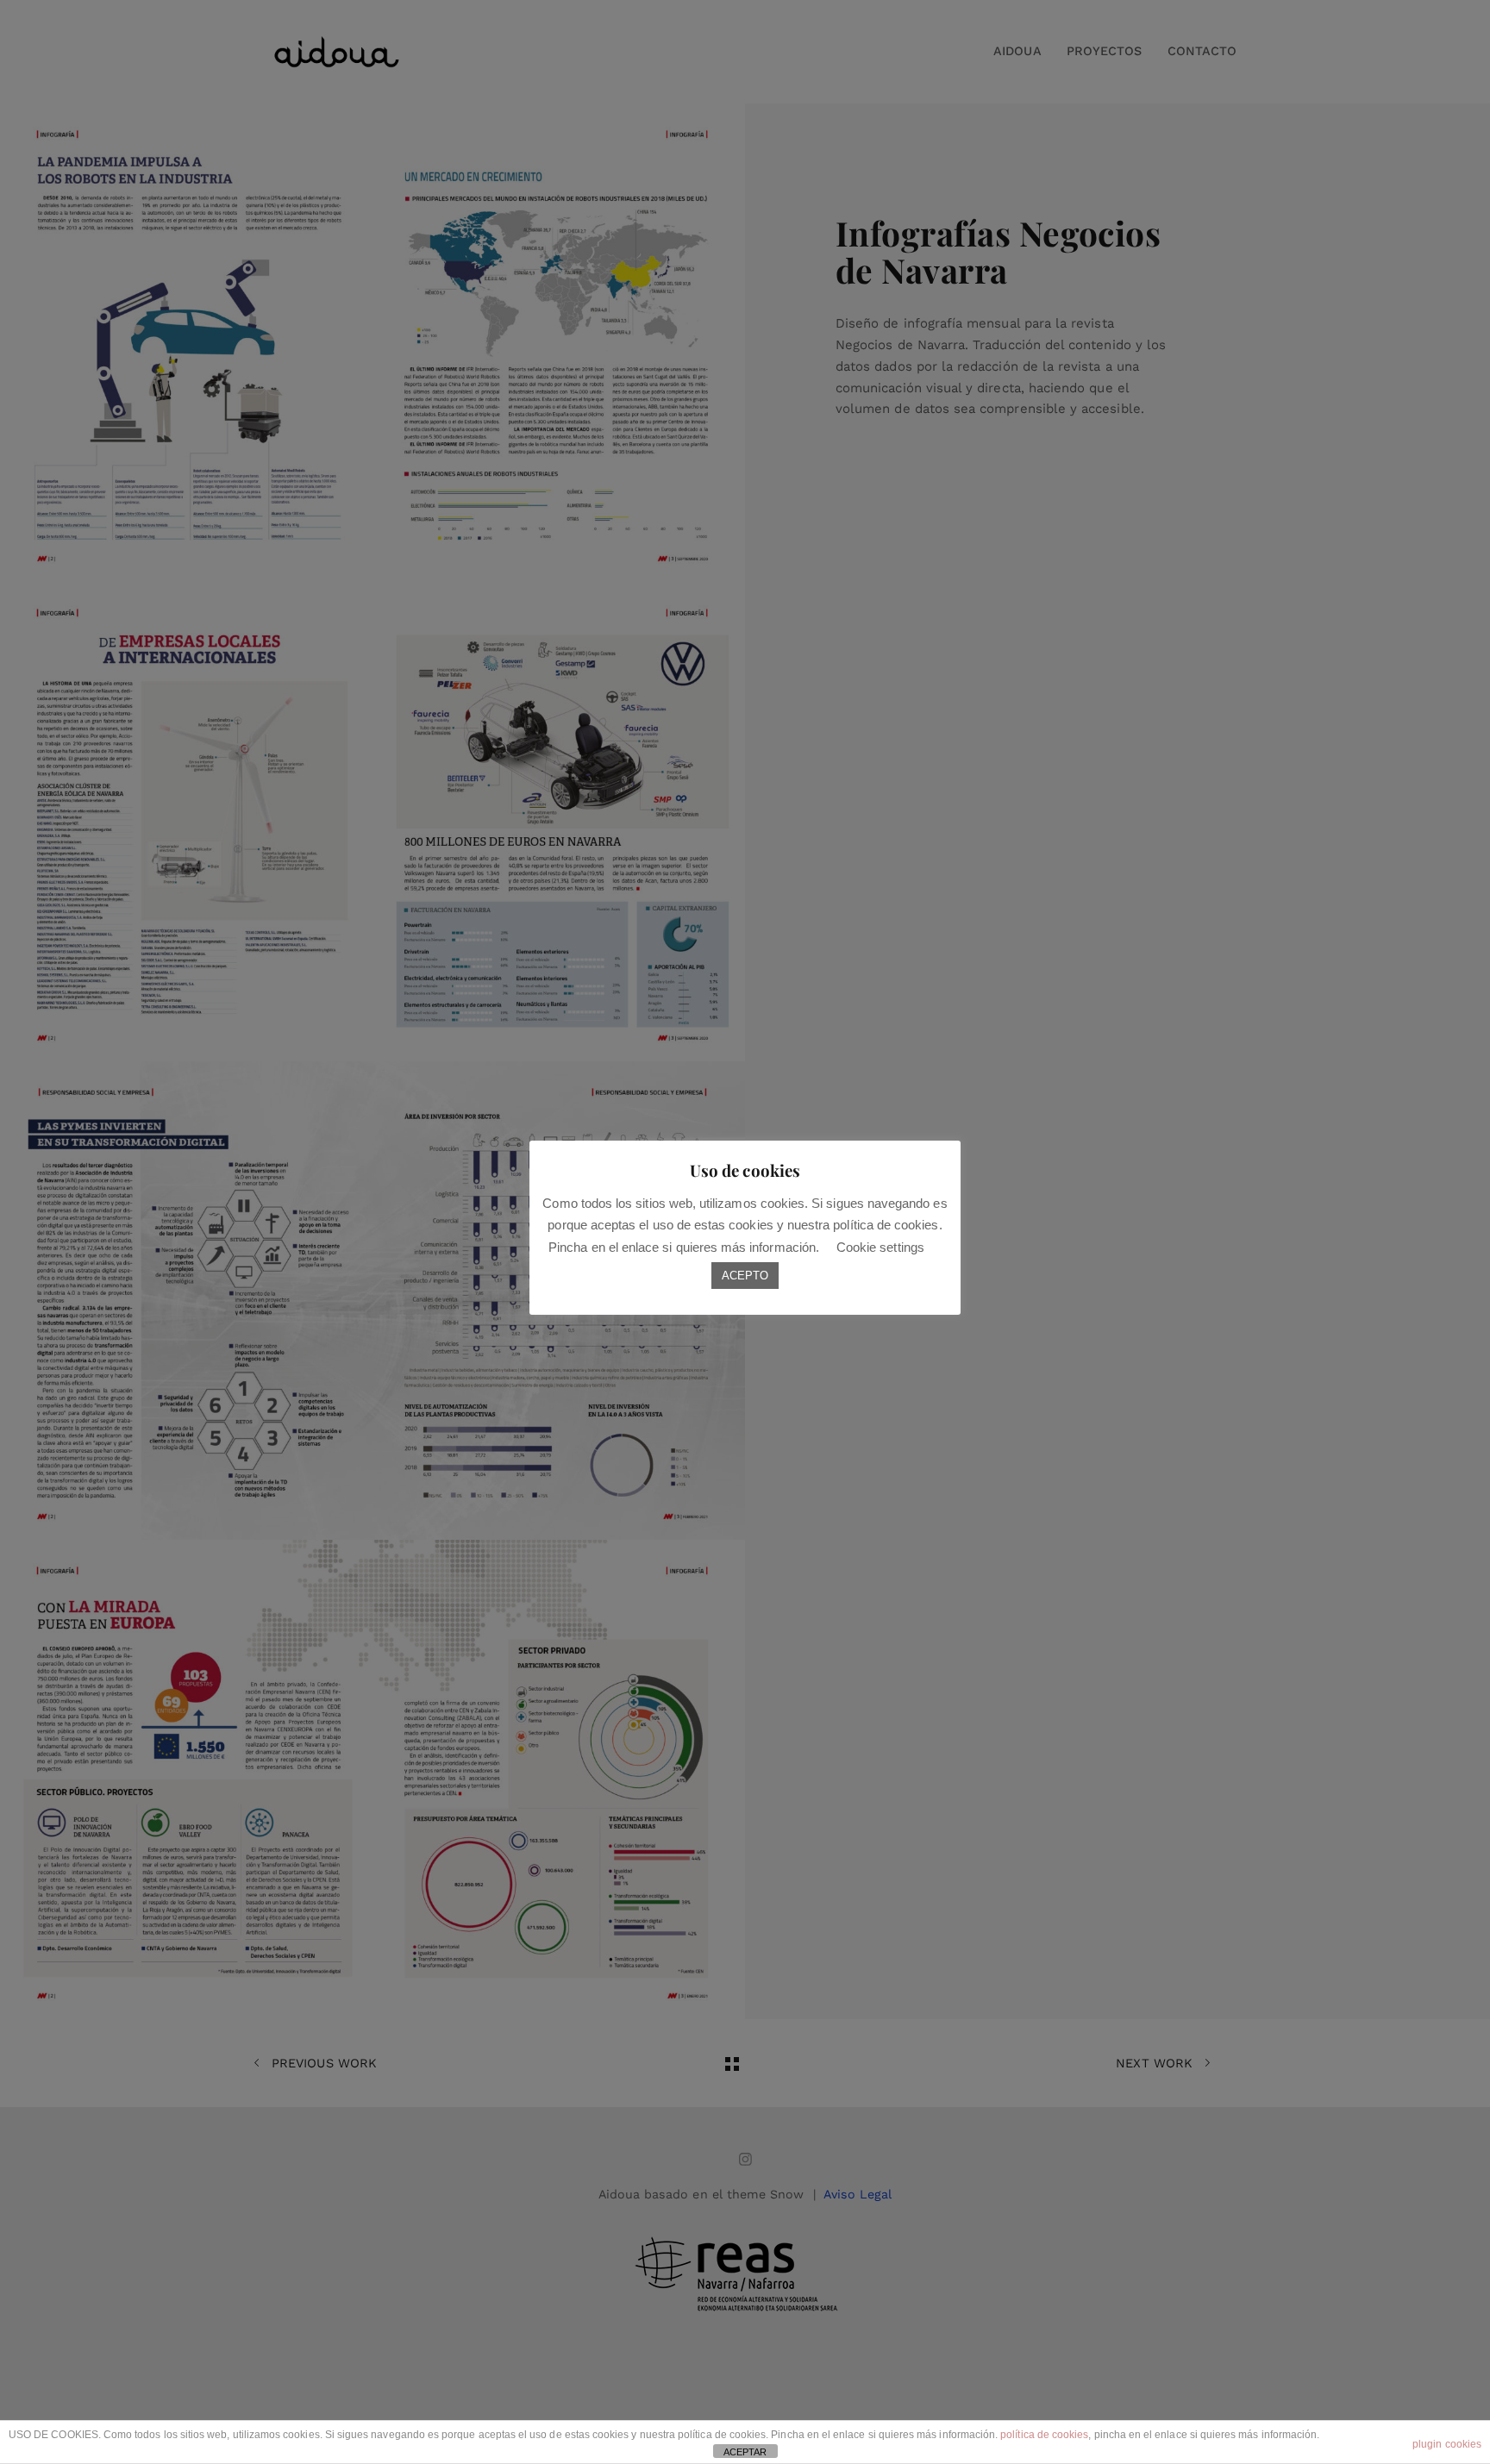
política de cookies (1044, 2435)
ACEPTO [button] (745, 1276)
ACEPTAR (745, 2452)
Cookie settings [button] (880, 1247)
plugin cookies (1447, 2444)
